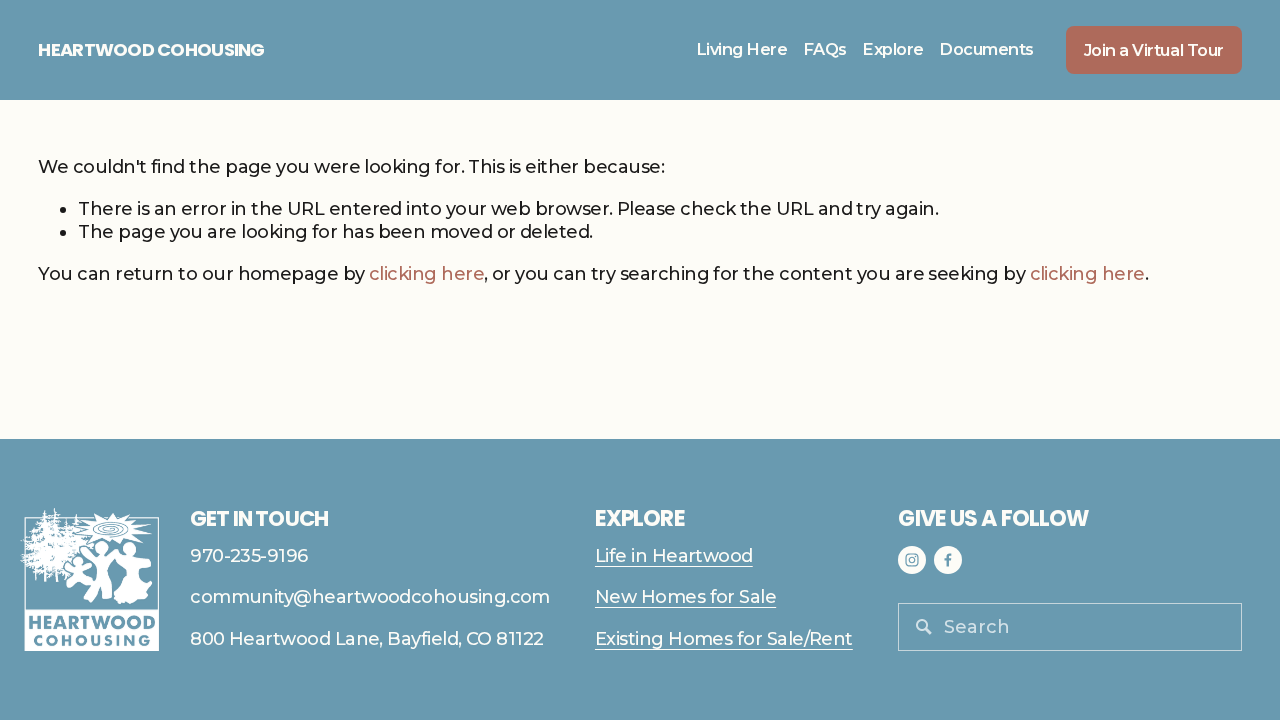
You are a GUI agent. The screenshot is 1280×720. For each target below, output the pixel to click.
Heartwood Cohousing (151, 49)
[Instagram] (912, 560)
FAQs (825, 49)
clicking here (426, 274)
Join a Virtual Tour (1154, 50)
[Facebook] (948, 560)
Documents (986, 49)
